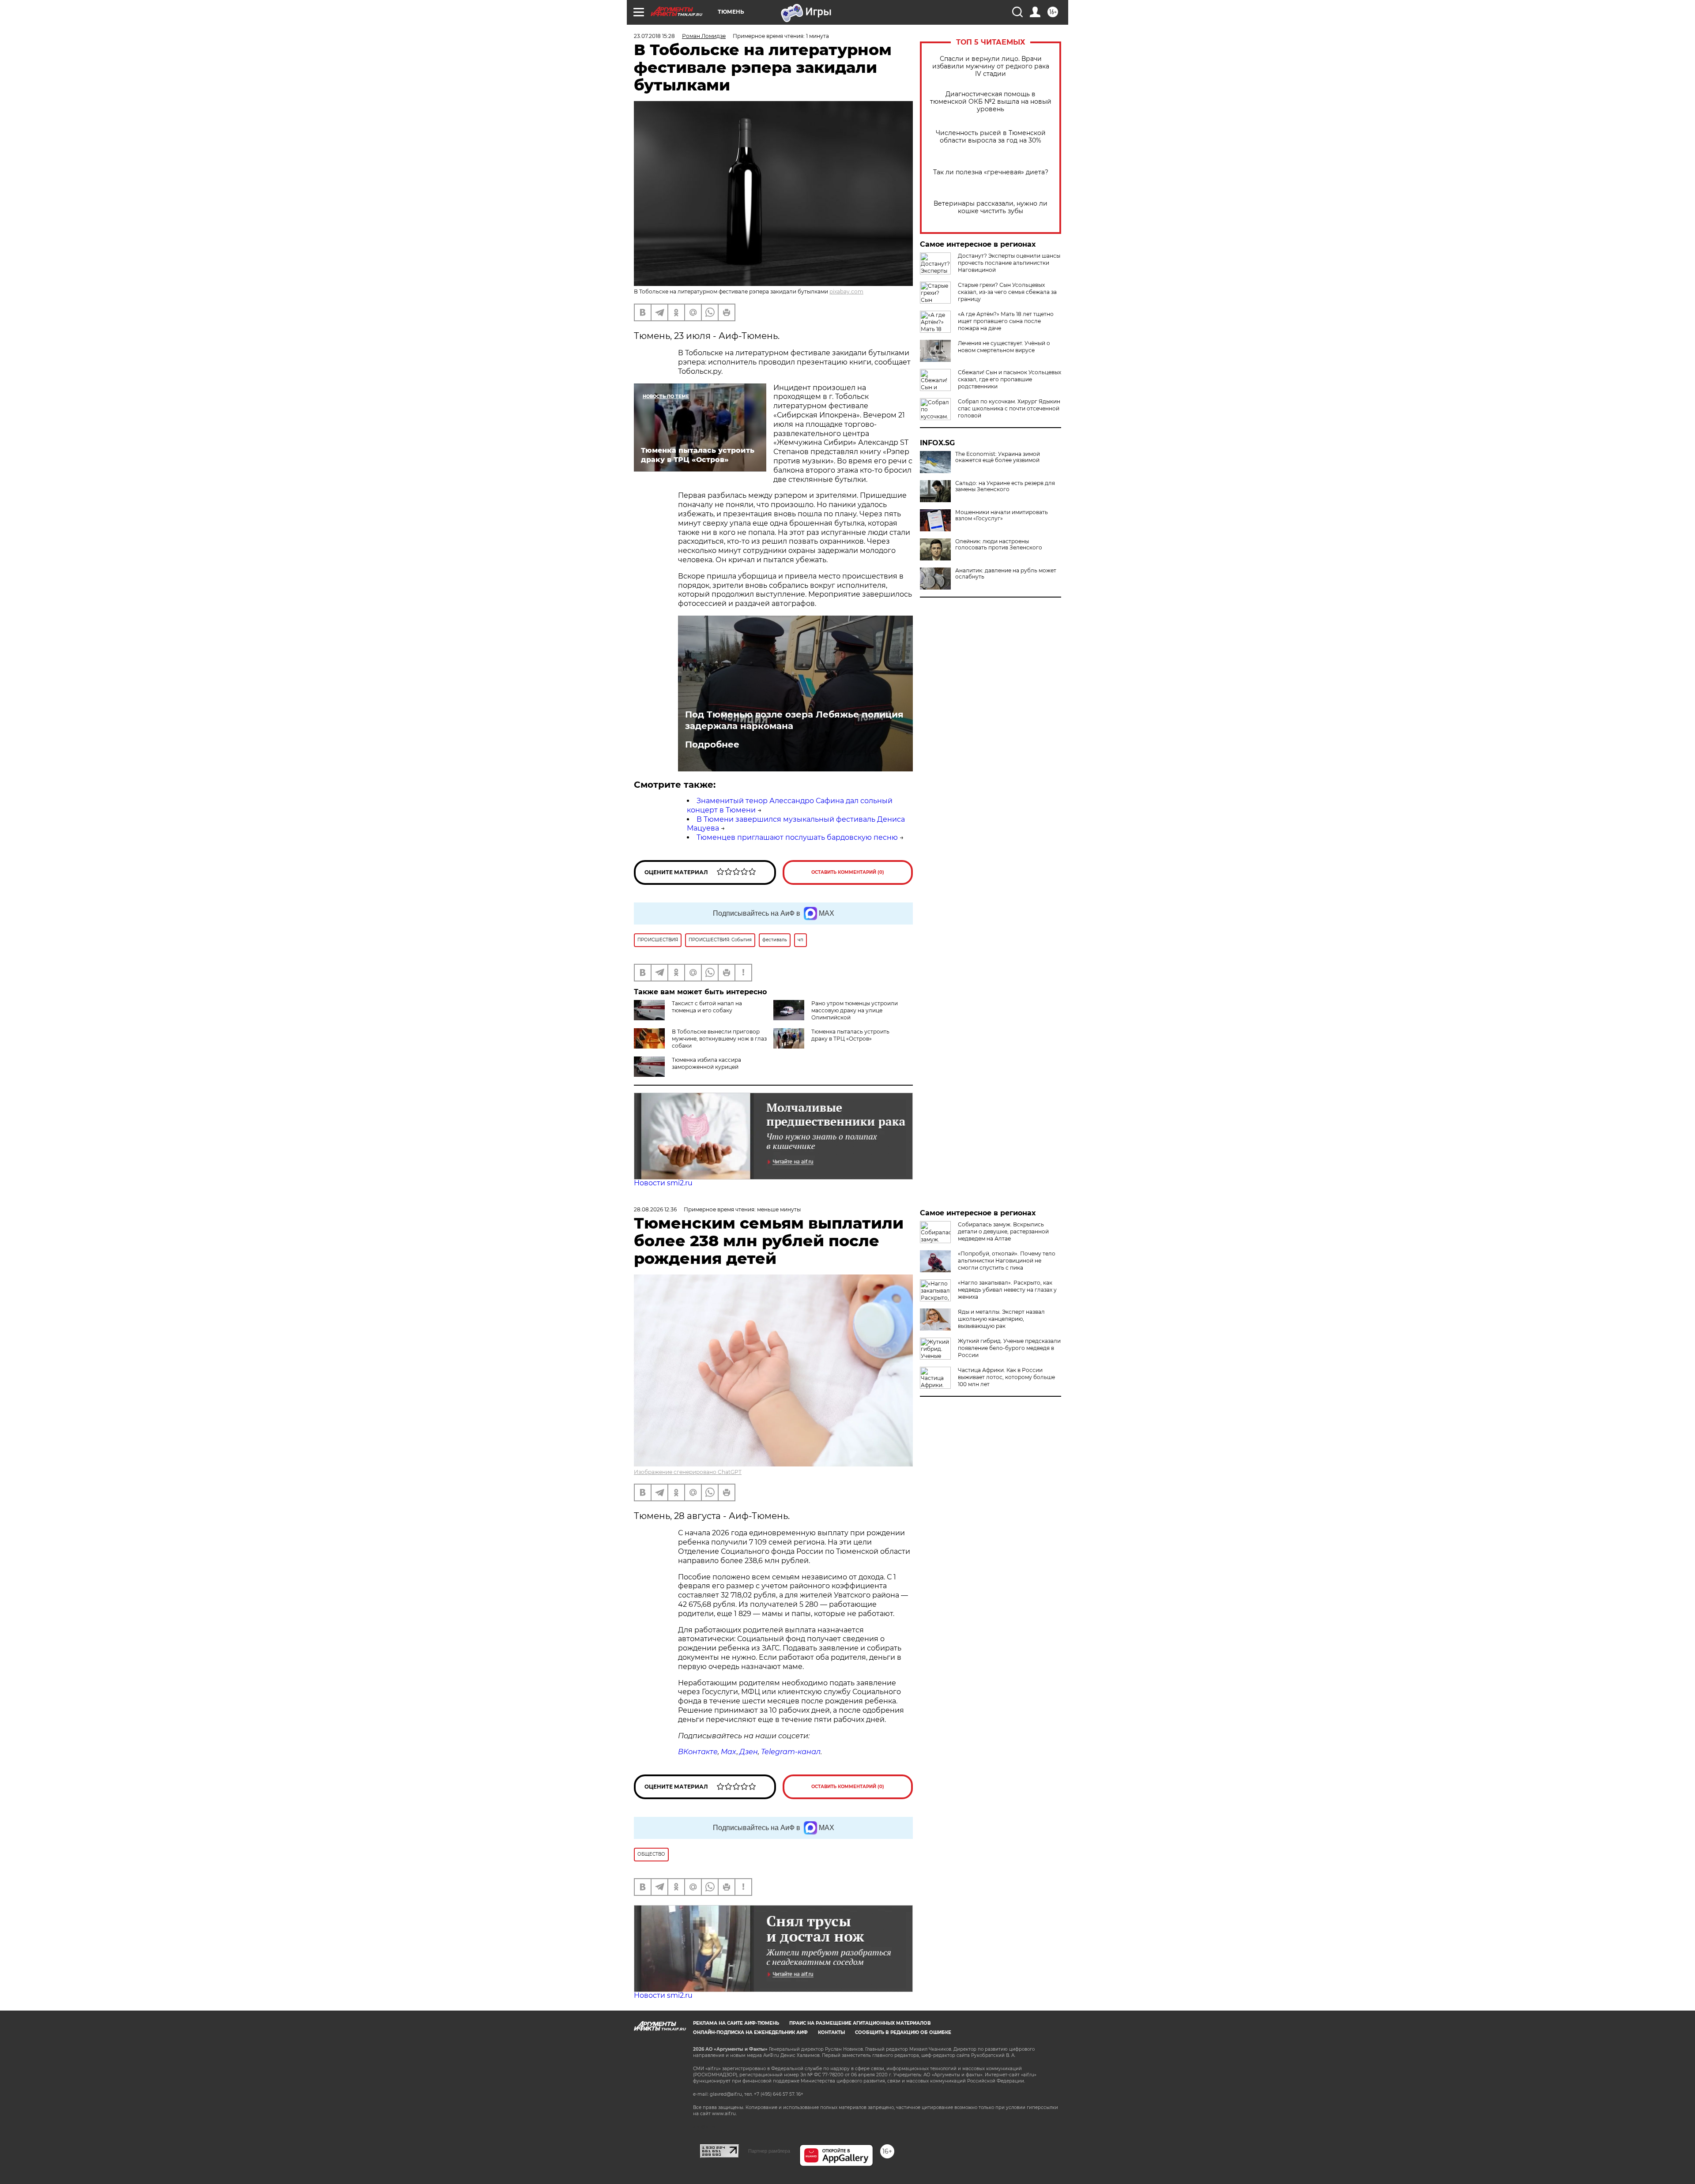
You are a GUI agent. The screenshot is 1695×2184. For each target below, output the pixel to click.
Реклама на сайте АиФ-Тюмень (736, 2023)
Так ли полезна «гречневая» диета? (991, 172)
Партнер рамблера (769, 2151)
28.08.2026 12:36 (655, 1209)
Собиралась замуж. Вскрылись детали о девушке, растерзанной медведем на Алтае (1003, 1231)
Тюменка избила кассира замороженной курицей (706, 1063)
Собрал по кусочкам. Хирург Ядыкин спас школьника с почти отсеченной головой (1009, 408)
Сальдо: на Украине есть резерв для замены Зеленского (1005, 486)
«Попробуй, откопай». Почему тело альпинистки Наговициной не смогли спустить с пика (1007, 1261)
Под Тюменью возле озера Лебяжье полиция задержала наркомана (794, 720)
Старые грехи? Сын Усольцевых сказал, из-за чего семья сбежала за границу (1007, 292)
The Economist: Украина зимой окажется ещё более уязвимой (998, 457)
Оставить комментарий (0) (848, 872)
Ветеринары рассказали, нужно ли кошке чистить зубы (991, 207)
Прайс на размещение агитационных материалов (860, 2023)
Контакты (831, 2032)
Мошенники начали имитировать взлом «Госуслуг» (1002, 515)
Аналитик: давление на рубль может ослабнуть (1006, 574)
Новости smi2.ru (663, 1183)
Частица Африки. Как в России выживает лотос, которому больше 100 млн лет (1006, 1377)
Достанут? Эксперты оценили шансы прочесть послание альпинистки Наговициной (1009, 263)
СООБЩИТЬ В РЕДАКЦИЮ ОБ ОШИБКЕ (903, 2032)
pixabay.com (846, 291)
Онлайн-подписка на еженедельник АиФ (750, 2032)
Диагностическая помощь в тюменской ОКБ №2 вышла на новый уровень (991, 102)
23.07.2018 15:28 (654, 36)
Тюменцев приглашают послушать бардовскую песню (797, 837)
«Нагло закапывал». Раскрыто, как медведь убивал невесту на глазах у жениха (1007, 1290)
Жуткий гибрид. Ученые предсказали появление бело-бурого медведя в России (1009, 1348)
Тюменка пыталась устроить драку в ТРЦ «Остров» (850, 1035)
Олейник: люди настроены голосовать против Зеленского (999, 545)
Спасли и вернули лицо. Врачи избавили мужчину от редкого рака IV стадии (991, 66)
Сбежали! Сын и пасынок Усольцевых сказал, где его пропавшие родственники (1009, 379)
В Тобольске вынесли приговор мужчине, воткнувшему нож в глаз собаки (719, 1039)
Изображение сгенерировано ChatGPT (688, 1472)
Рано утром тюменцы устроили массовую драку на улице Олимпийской (855, 1010)
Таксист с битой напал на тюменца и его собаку (707, 1007)
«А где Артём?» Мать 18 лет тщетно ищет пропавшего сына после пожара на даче (1006, 321)
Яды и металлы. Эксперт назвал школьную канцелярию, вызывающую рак (1001, 1319)
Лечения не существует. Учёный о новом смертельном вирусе (1004, 347)
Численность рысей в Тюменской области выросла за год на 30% (991, 137)
